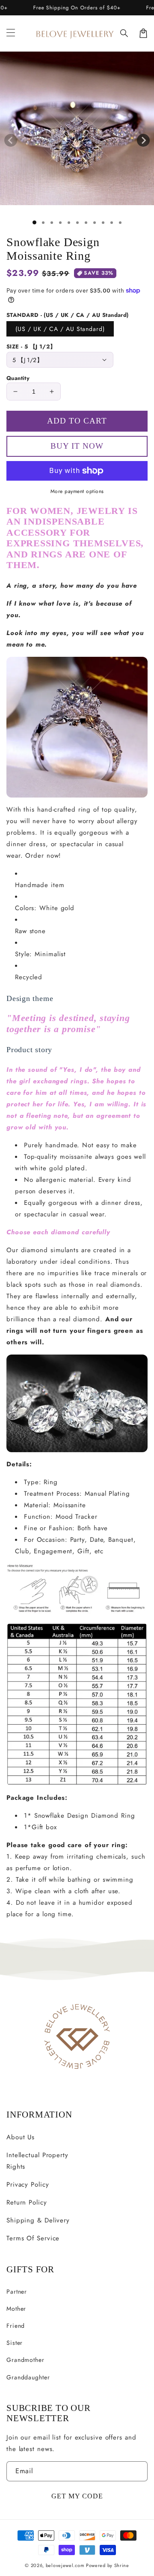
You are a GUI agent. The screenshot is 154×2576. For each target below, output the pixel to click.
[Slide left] (11, 140)
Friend (16, 2326)
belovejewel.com (65, 2565)
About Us (21, 2137)
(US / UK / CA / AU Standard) (60, 329)
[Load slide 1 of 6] (77, 223)
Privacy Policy (28, 2184)
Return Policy (27, 2202)
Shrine (122, 2565)
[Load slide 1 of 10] (112, 223)
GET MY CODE (77, 2496)
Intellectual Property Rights (37, 2161)
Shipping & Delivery (38, 2220)
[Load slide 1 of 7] (86, 223)
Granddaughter (28, 2377)
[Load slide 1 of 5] (69, 223)
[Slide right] (143, 140)
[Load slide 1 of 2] (43, 223)
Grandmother (25, 2360)
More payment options (77, 491)
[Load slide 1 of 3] (52, 223)
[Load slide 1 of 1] (34, 222)
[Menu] (11, 33)
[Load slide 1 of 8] (95, 223)
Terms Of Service (33, 2238)
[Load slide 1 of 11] (120, 223)
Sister (15, 2343)
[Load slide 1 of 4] (60, 223)
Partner (17, 2292)
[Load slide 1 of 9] (103, 223)
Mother (16, 2309)
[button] (124, 33)
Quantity (18, 378)
